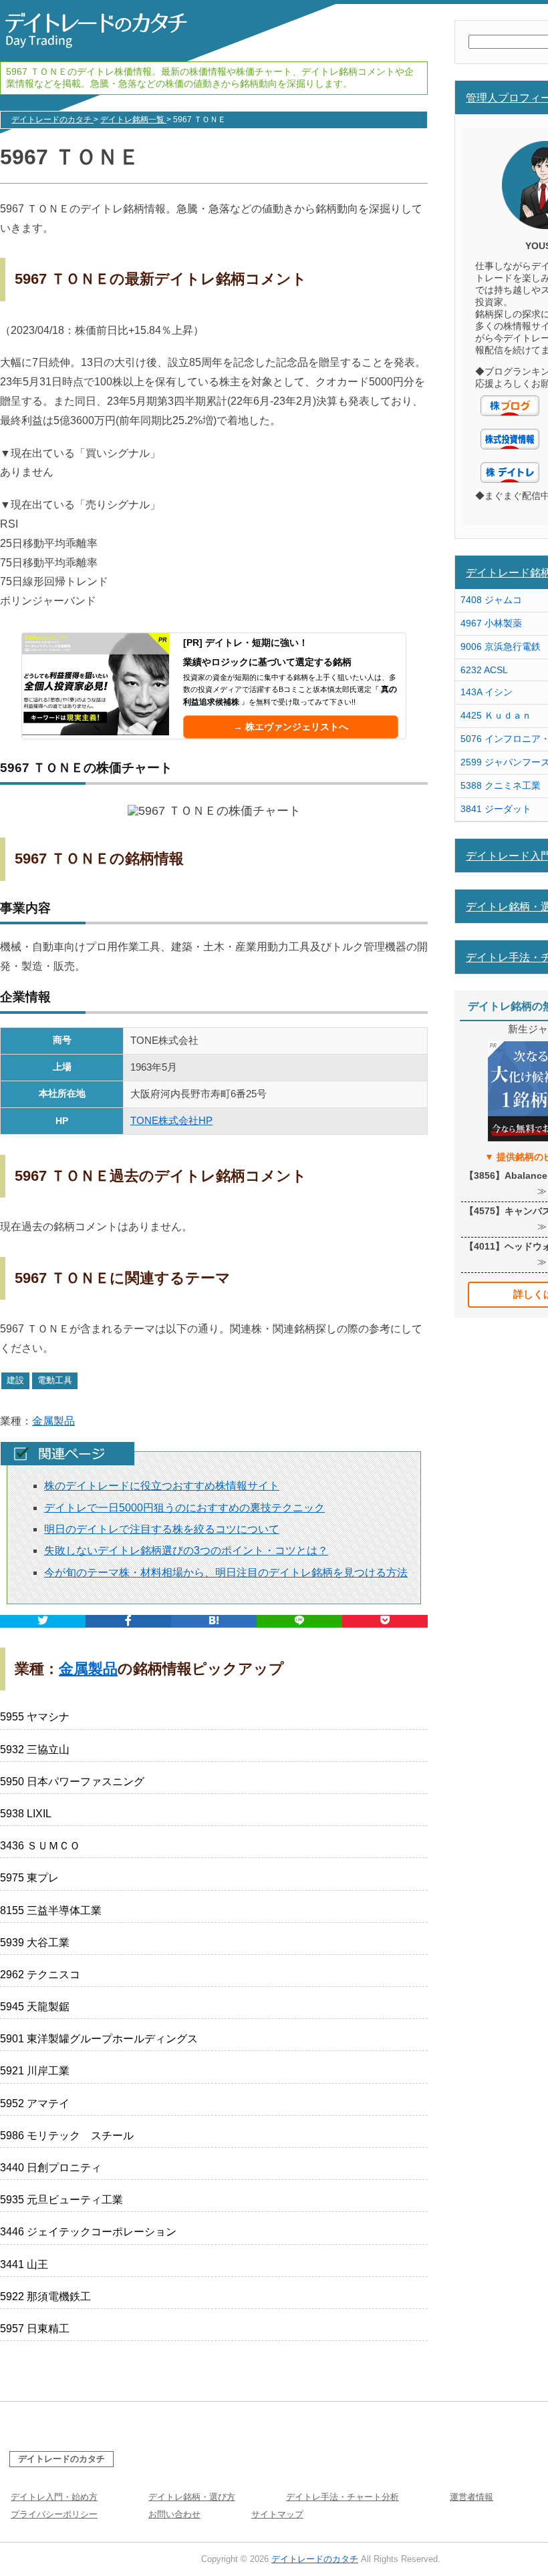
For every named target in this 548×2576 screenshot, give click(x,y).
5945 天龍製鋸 (35, 2007)
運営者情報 (471, 2497)
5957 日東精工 (35, 2329)
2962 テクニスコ (40, 1975)
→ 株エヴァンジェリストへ (291, 727)
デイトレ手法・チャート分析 (342, 2497)
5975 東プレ (29, 1878)
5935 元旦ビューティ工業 (61, 2200)
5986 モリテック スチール (67, 2136)
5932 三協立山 (35, 1750)
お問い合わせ (174, 2514)
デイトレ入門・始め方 (54, 2497)
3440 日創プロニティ (51, 2168)
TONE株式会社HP (171, 1120)
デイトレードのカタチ (61, 2459)
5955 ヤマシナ (35, 1717)
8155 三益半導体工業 (51, 1910)
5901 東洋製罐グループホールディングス (99, 2039)
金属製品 (53, 1421)
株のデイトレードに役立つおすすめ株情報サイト (162, 1486)
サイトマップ (277, 2514)
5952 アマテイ (35, 2103)
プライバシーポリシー (54, 2514)
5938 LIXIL (26, 1814)
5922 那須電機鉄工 (45, 2296)
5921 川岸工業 (35, 2071)
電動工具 (55, 1380)
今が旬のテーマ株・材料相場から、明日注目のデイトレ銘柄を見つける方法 (226, 1573)
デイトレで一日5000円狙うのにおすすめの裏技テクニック (184, 1508)
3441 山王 (24, 2264)
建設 (15, 1380)
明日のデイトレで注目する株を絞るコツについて (162, 1529)
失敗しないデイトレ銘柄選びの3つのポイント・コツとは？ (186, 1550)
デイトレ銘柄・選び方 (192, 2497)
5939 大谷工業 (35, 1943)
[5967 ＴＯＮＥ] (214, 1621)
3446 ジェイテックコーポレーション (88, 2232)
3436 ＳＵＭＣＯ (40, 1846)
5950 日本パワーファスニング (72, 1782)
